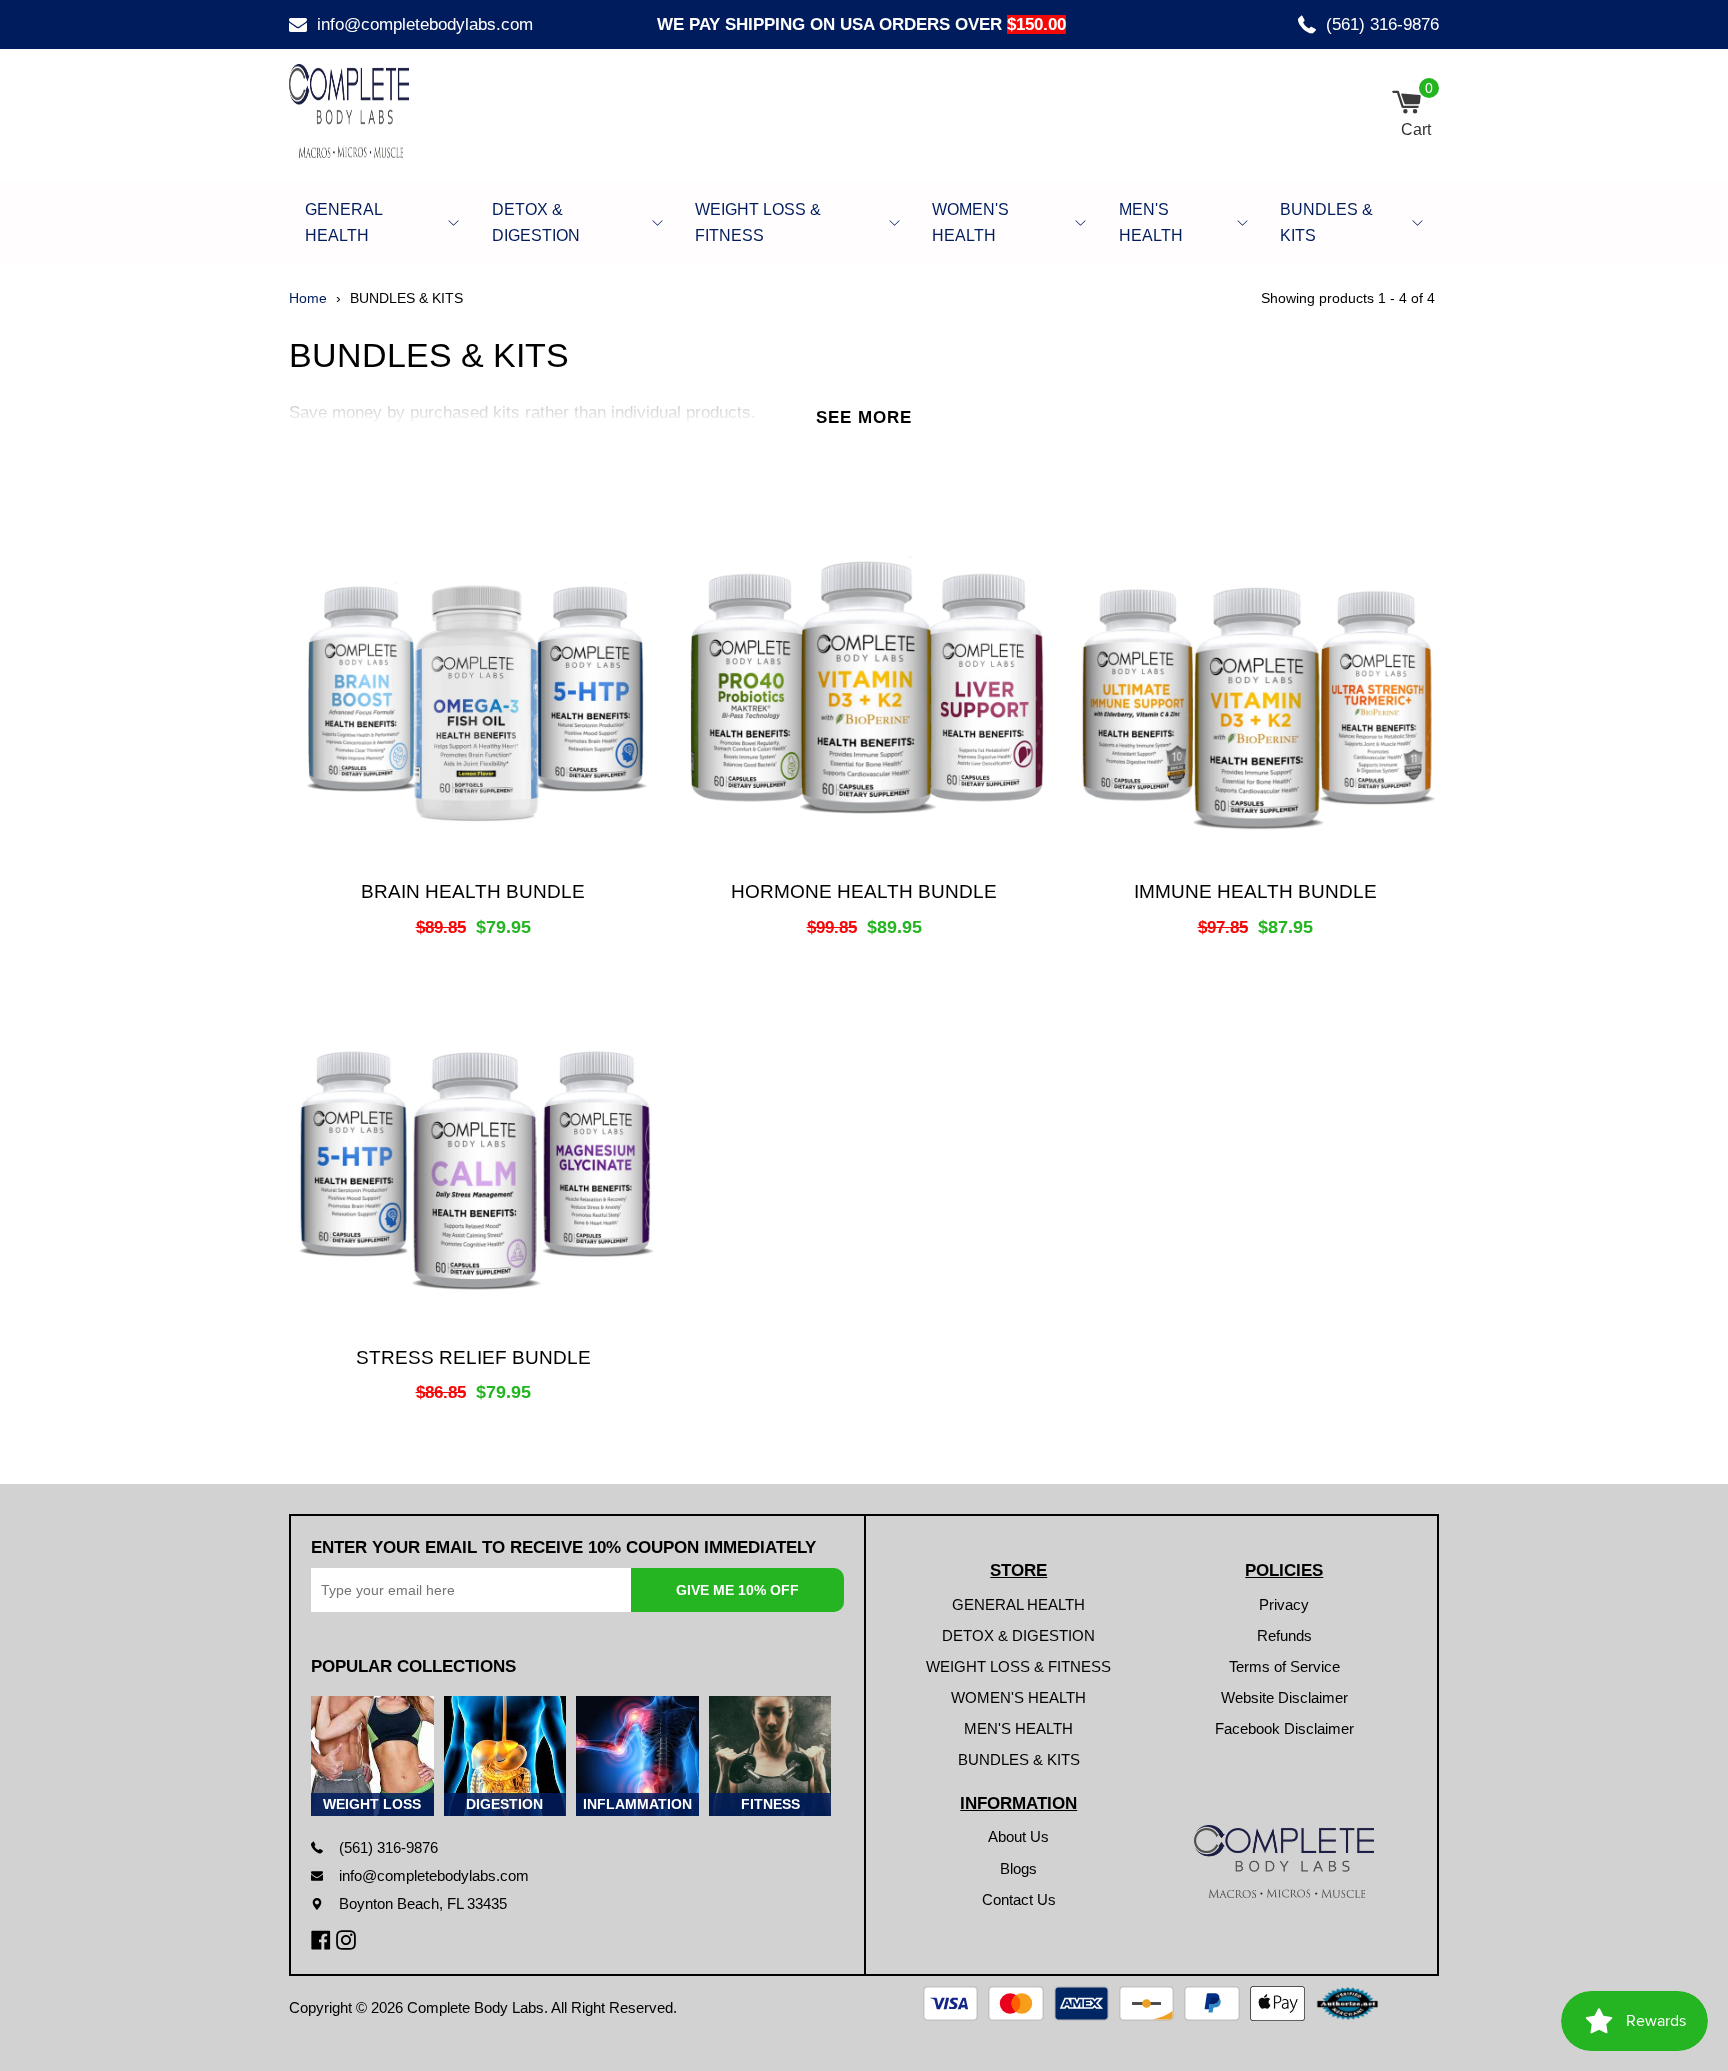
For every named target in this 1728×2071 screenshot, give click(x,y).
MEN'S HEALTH (1151, 222)
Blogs (1018, 1868)
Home (308, 298)
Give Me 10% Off (737, 1590)
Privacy (1284, 1604)
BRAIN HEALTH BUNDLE (473, 891)
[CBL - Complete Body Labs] (404, 111)
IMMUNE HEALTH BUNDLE (1255, 891)
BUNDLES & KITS (1326, 222)
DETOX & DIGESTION (536, 222)
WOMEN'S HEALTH (970, 222)
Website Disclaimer (1284, 1697)
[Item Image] (473, 687)
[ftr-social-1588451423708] (323, 1940)
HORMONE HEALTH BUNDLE (864, 891)
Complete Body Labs (475, 2007)
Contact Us (1019, 1899)
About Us (1018, 1836)
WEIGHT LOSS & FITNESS (758, 222)
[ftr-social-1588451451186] (348, 1940)
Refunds (1284, 1635)
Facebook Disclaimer (1284, 1728)
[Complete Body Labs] (1284, 1862)
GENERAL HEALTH (343, 222)
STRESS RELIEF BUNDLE (473, 1357)
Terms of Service (1284, 1666)
